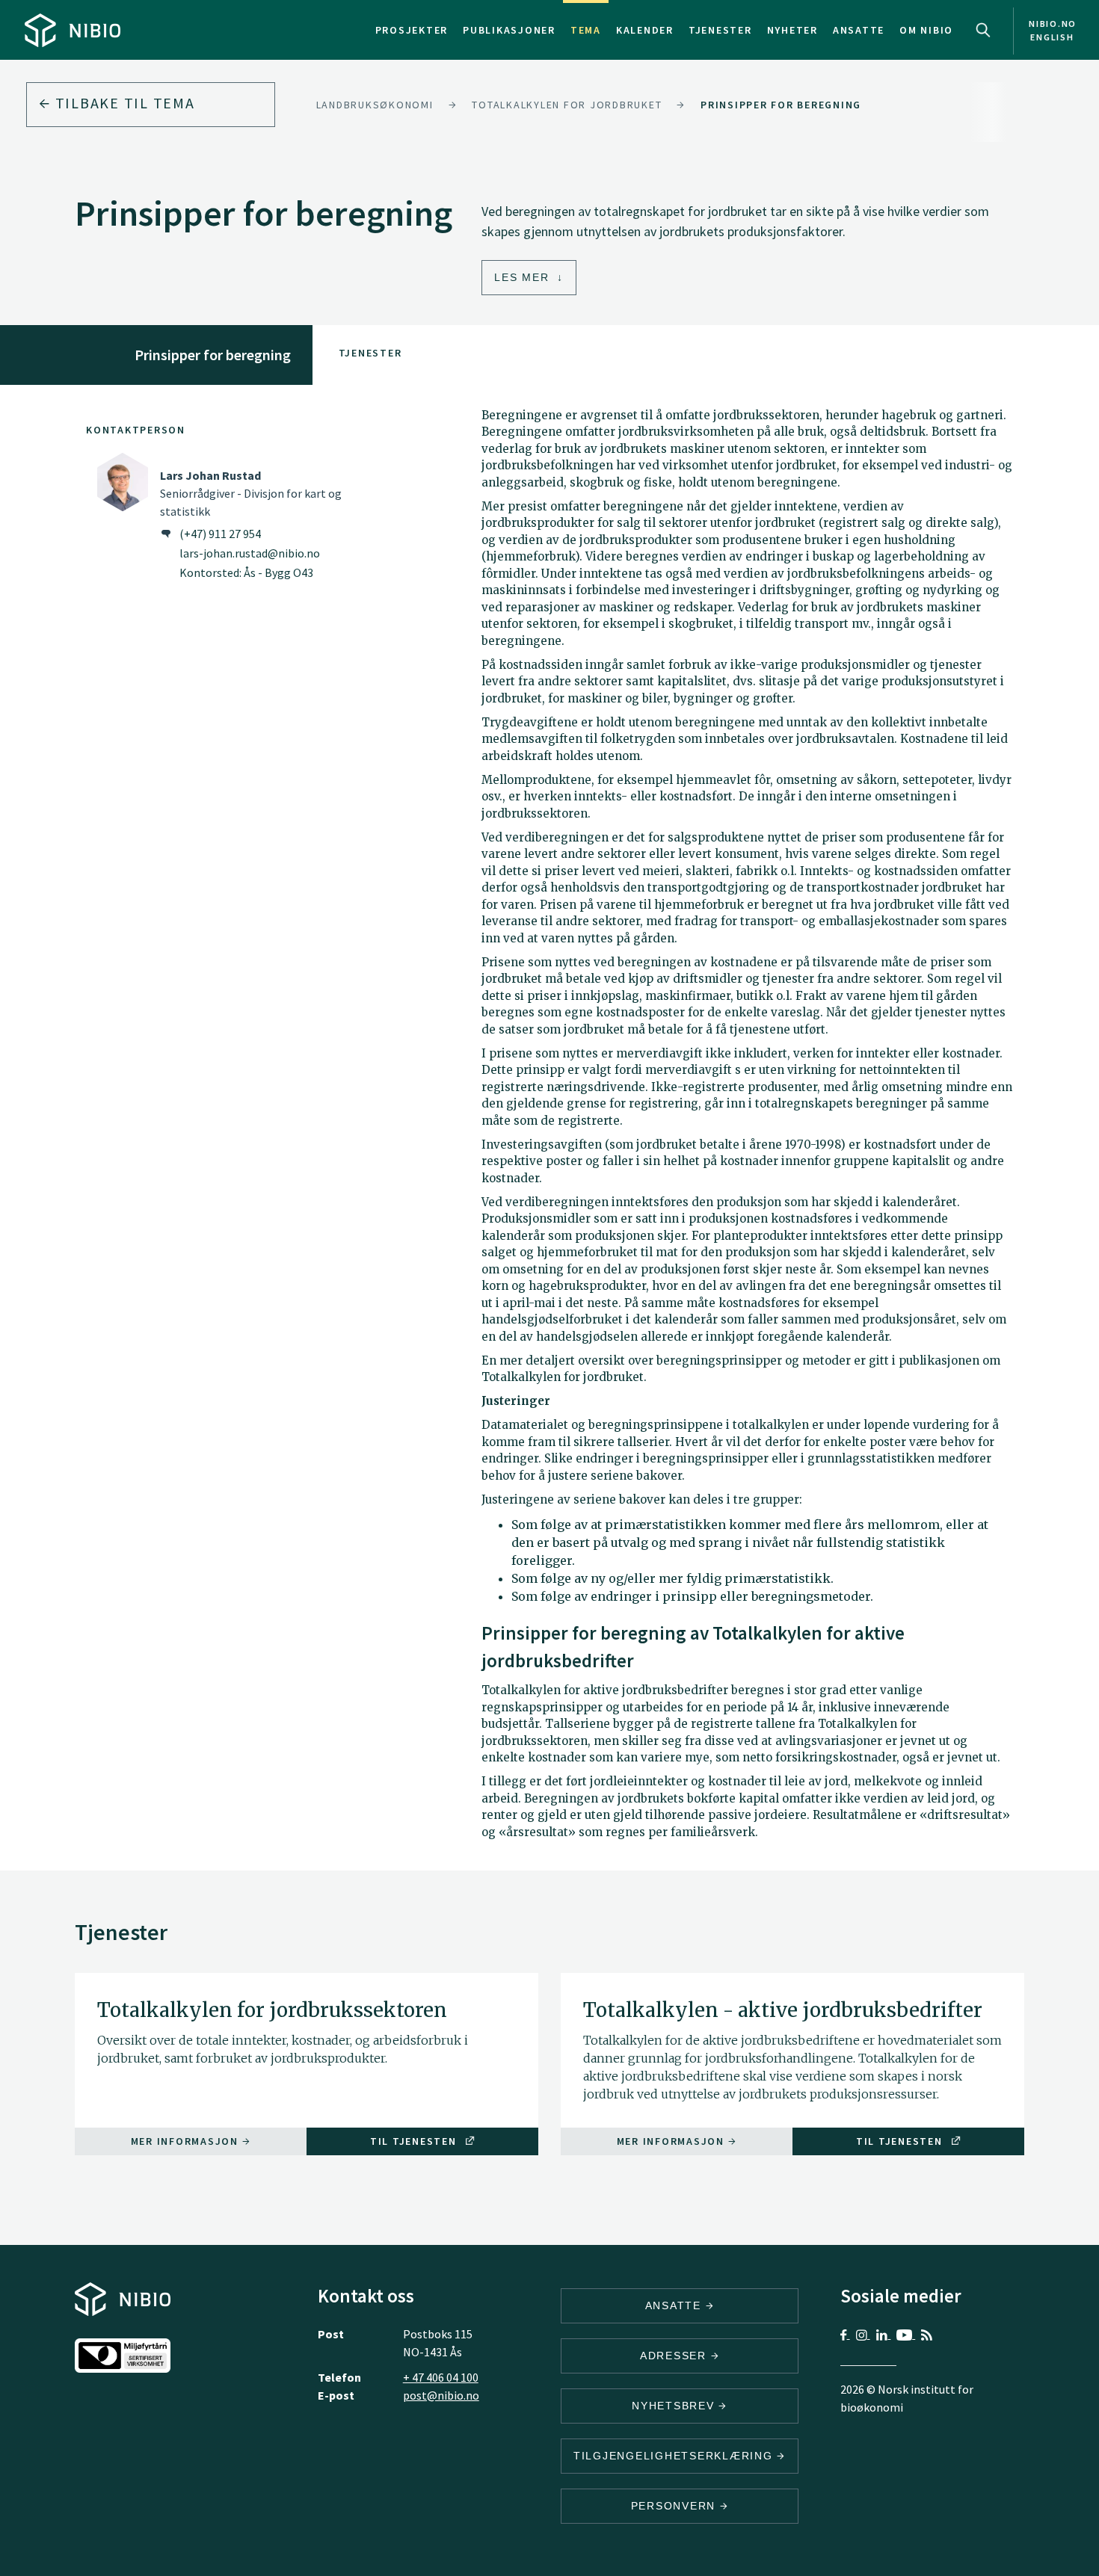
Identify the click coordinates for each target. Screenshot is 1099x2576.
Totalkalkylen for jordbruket (567, 105)
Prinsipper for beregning (781, 105)
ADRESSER (675, 2356)
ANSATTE (675, 2305)
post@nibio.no (441, 2395)
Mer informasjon (187, 2141)
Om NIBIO (926, 30)
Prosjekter (412, 30)
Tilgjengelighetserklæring (675, 2456)
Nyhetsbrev (675, 2406)
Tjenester (720, 30)
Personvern (675, 2506)
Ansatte (859, 30)
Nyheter (792, 30)
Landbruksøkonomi (375, 105)
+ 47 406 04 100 (441, 2377)
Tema (586, 30)
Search (983, 30)
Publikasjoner (509, 30)
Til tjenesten (415, 2141)
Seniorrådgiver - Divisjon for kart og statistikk (251, 493)
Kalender (645, 30)
